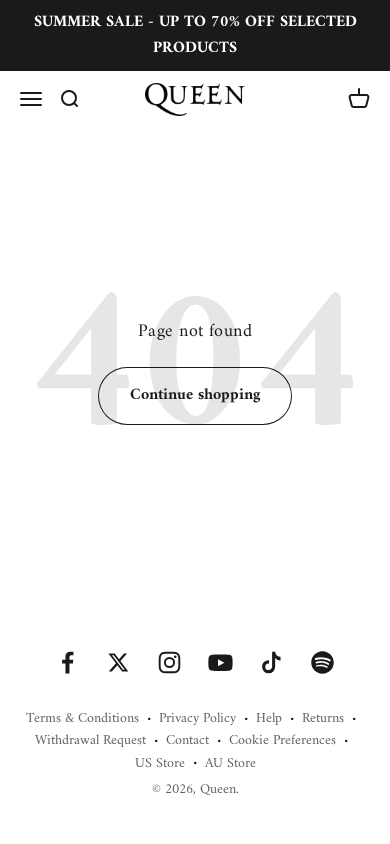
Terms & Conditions (82, 719)
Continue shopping (195, 395)
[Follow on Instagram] (169, 662)
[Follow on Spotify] (322, 662)
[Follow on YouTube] (220, 662)
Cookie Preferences (282, 741)
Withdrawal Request (90, 741)
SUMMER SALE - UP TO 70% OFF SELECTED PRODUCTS (195, 35)
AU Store (230, 764)
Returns (323, 719)
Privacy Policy (197, 719)
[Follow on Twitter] (118, 662)
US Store (160, 764)
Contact (187, 741)
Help (269, 719)
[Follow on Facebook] (67, 662)
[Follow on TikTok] (271, 662)
